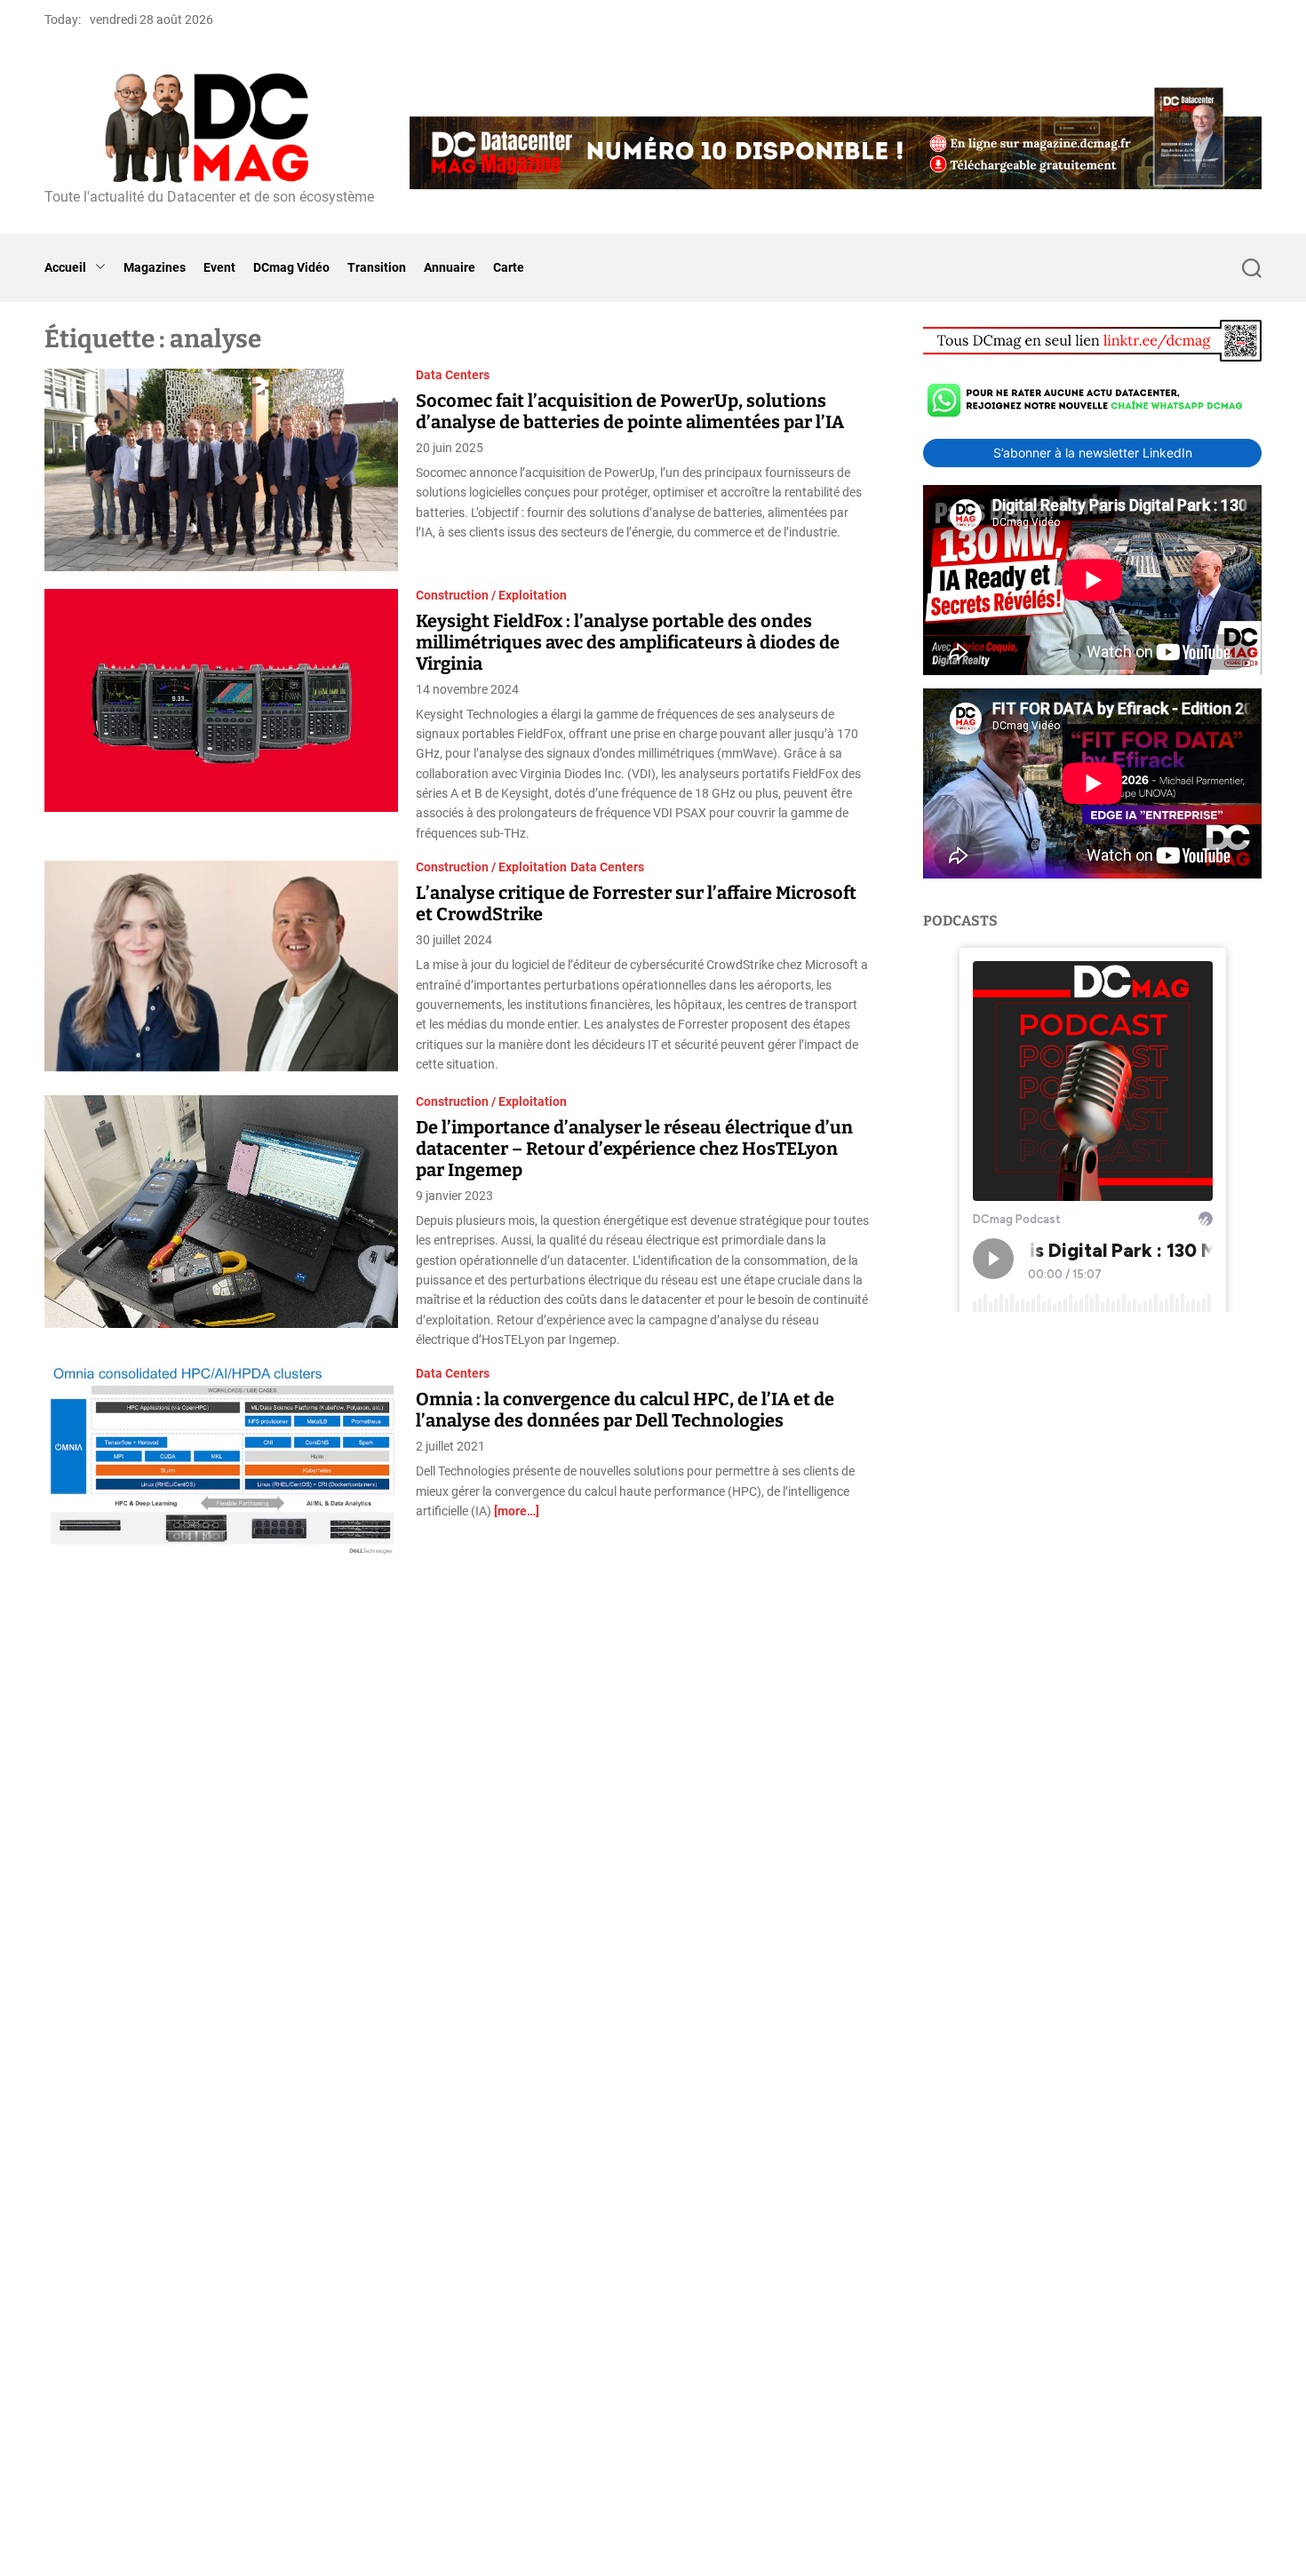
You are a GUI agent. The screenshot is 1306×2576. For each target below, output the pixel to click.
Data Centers (453, 375)
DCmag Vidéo (291, 267)
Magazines (155, 267)
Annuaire (450, 267)
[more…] (517, 1511)
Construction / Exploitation (491, 595)
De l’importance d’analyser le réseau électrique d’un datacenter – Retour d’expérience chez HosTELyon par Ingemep (634, 1149)
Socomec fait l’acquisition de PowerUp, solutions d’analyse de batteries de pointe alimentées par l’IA (630, 411)
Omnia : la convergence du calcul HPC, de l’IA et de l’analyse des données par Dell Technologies (625, 1410)
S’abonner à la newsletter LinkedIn (1093, 453)
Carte (509, 267)
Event (219, 267)
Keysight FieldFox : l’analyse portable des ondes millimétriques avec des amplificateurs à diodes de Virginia (628, 642)
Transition (377, 267)
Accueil (65, 267)
